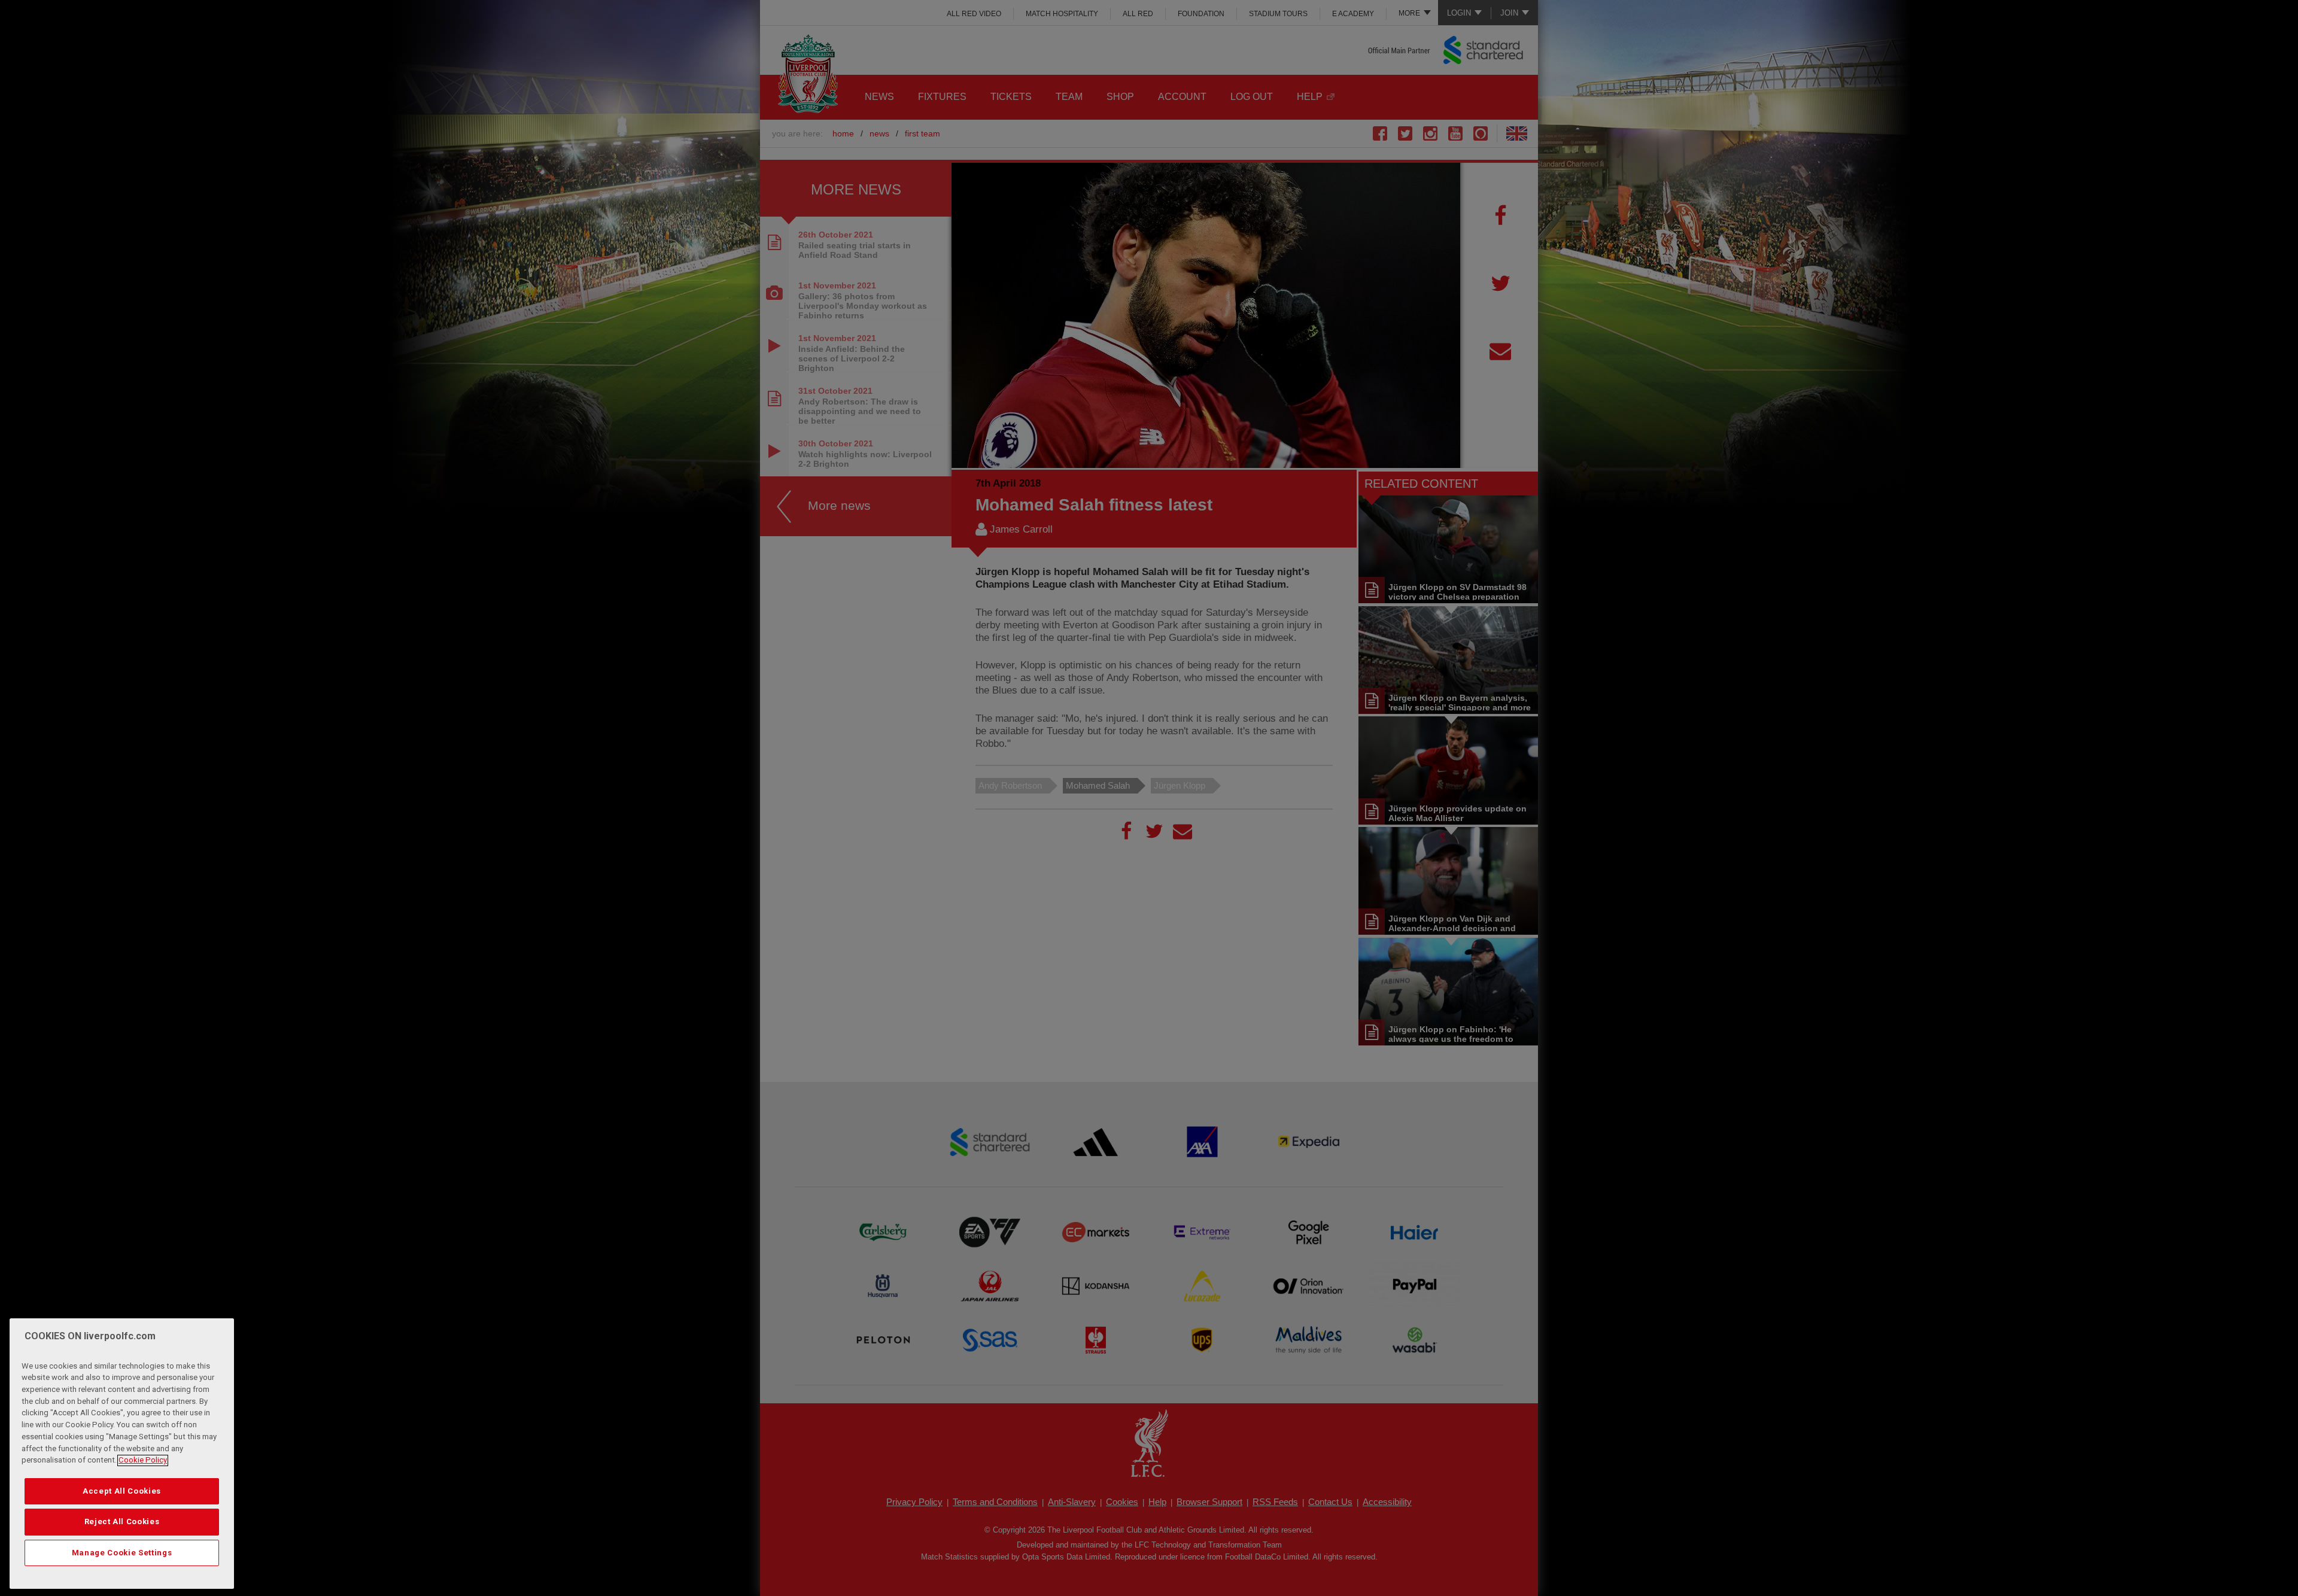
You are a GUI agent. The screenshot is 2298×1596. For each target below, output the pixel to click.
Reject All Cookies (122, 1522)
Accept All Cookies (122, 1491)
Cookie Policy (143, 1460)
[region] (122, 1454)
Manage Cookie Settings (122, 1553)
